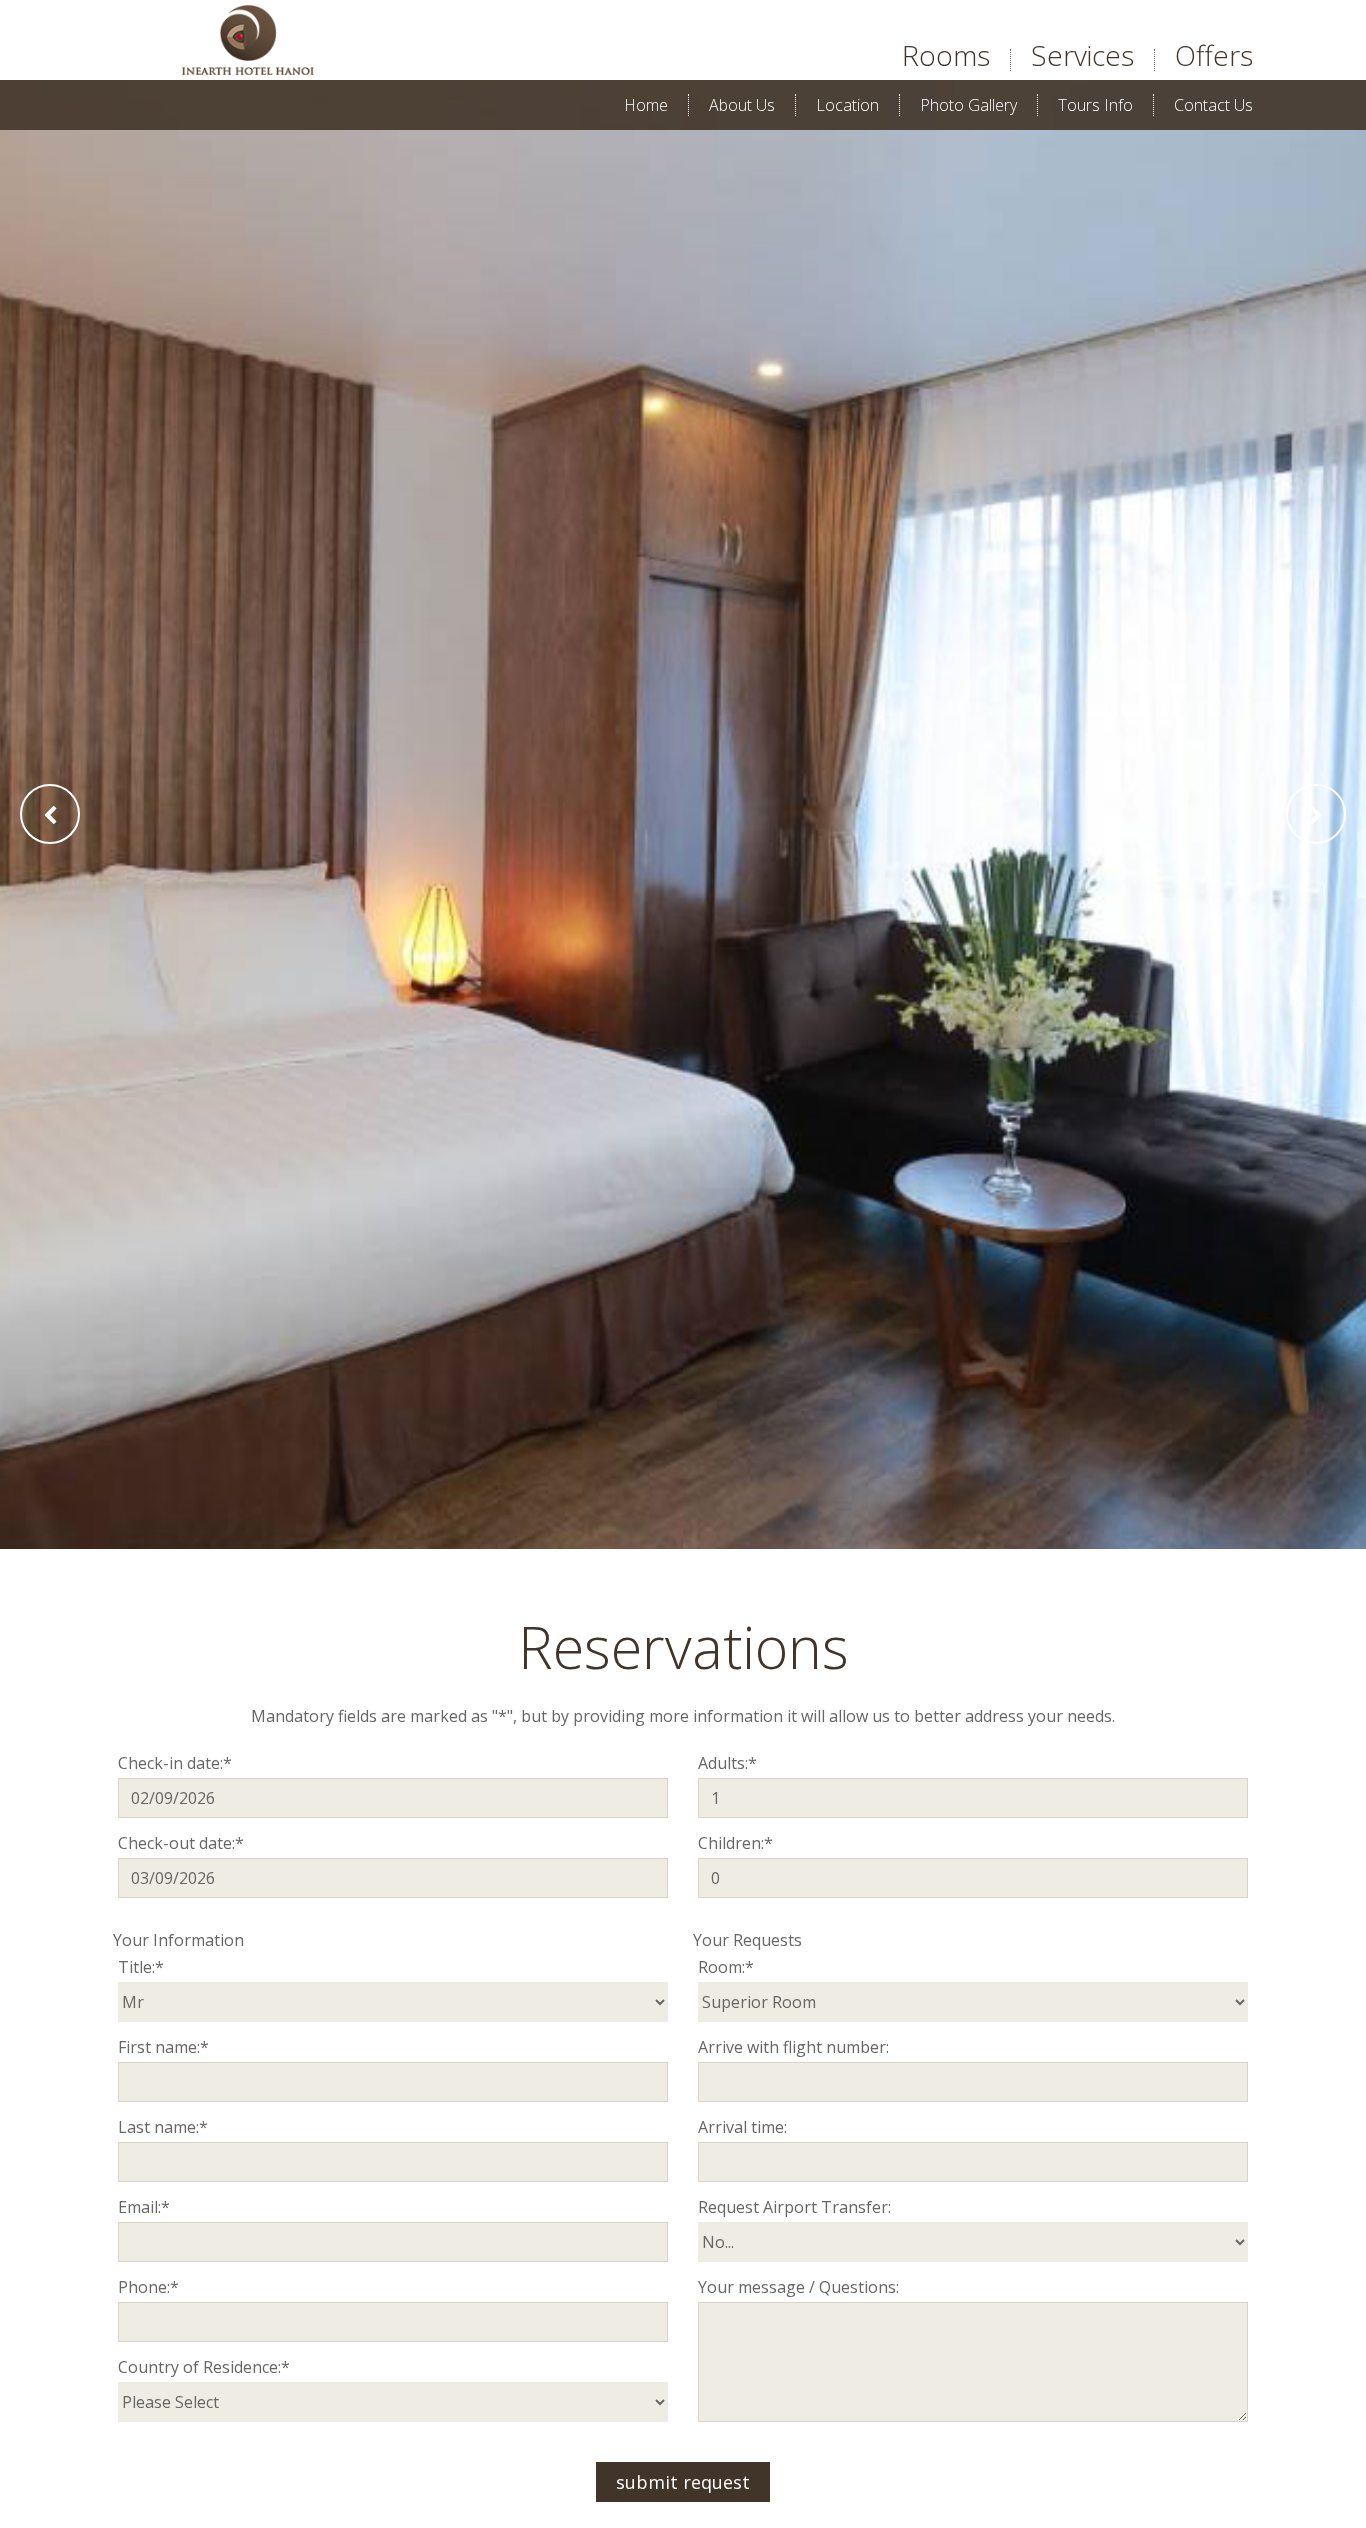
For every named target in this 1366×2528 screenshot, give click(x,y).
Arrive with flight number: (793, 2047)
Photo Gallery (968, 105)
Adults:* (727, 1763)
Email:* (144, 2207)
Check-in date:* (175, 1763)
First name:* (163, 2047)
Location (847, 105)
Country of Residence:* (204, 2367)
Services (1082, 55)
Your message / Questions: (798, 2287)
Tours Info (1095, 105)
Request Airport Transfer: (794, 2207)
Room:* (726, 1967)
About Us (742, 105)
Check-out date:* (181, 1843)
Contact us (1213, 105)
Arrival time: (742, 2127)
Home (646, 105)
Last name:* (163, 2127)
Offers (1214, 55)
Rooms (946, 55)
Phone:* (148, 2287)
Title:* (141, 1967)
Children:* (735, 1843)
